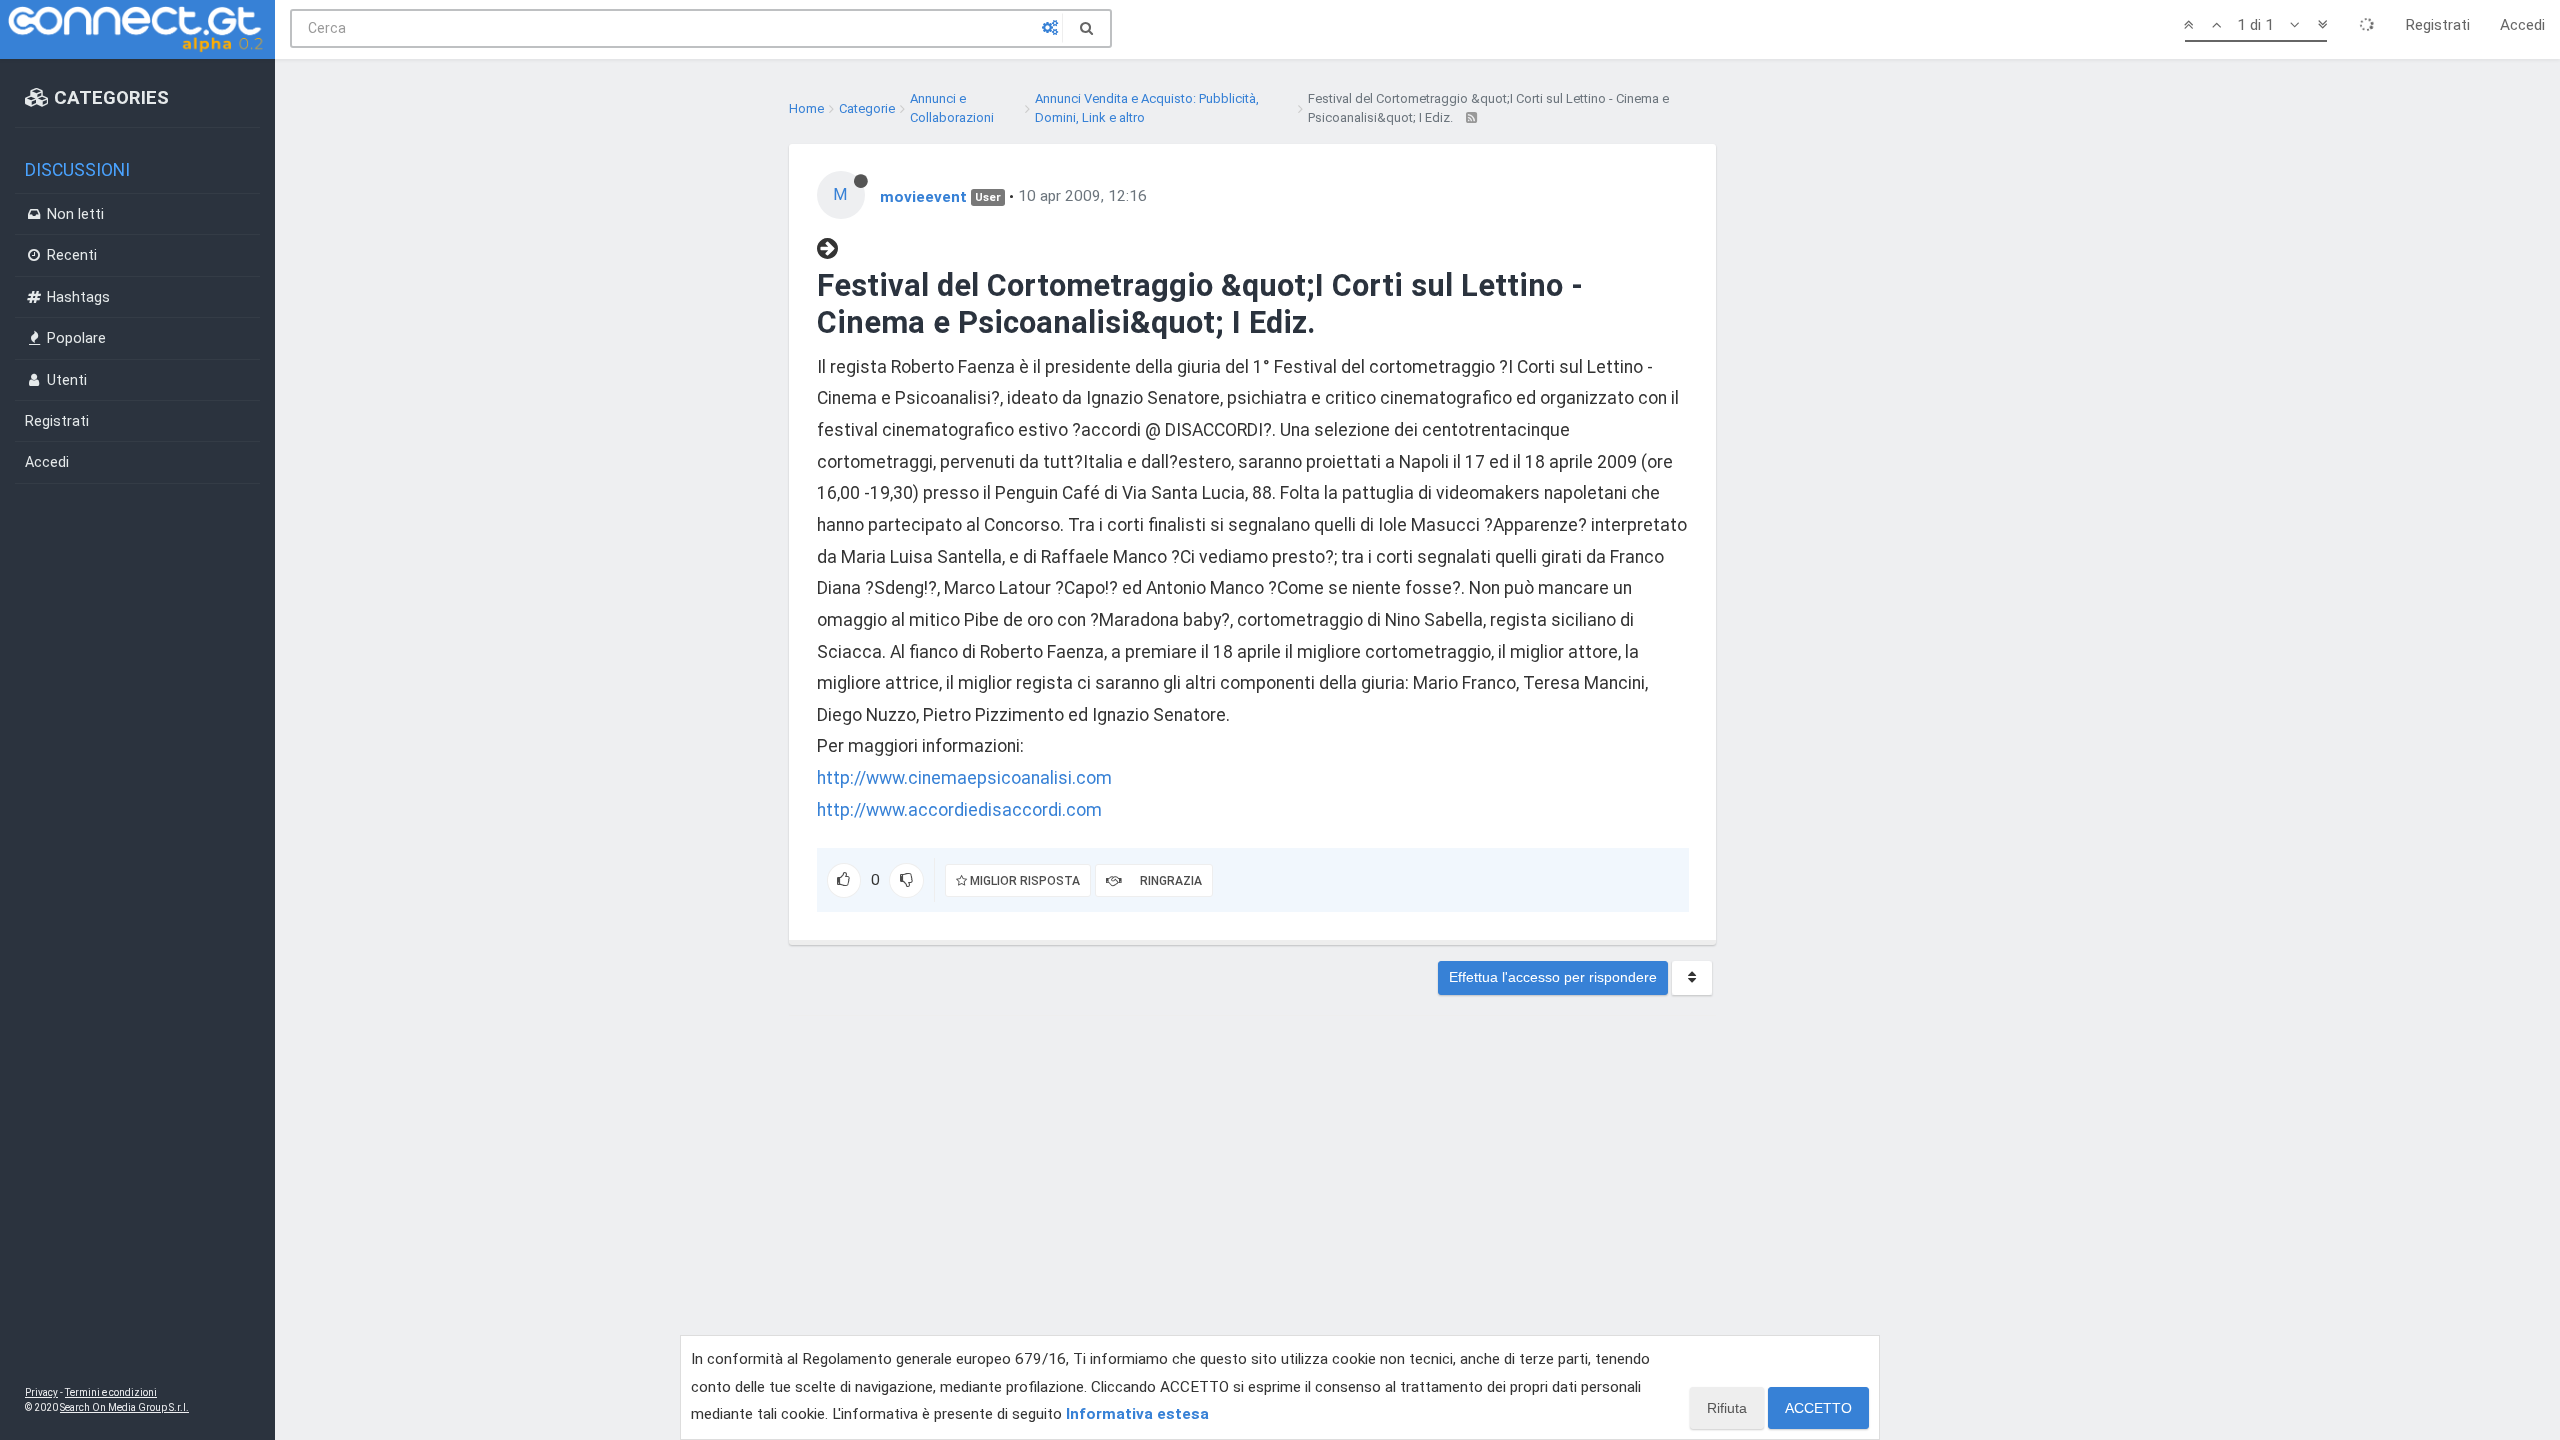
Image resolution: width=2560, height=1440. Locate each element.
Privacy (41, 1392)
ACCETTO (1818, 1408)
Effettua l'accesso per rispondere (1553, 977)
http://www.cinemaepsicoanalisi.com (964, 778)
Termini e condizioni (111, 1392)
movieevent (923, 196)
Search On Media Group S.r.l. (124, 1407)
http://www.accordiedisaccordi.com (959, 810)
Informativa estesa (1137, 1414)
